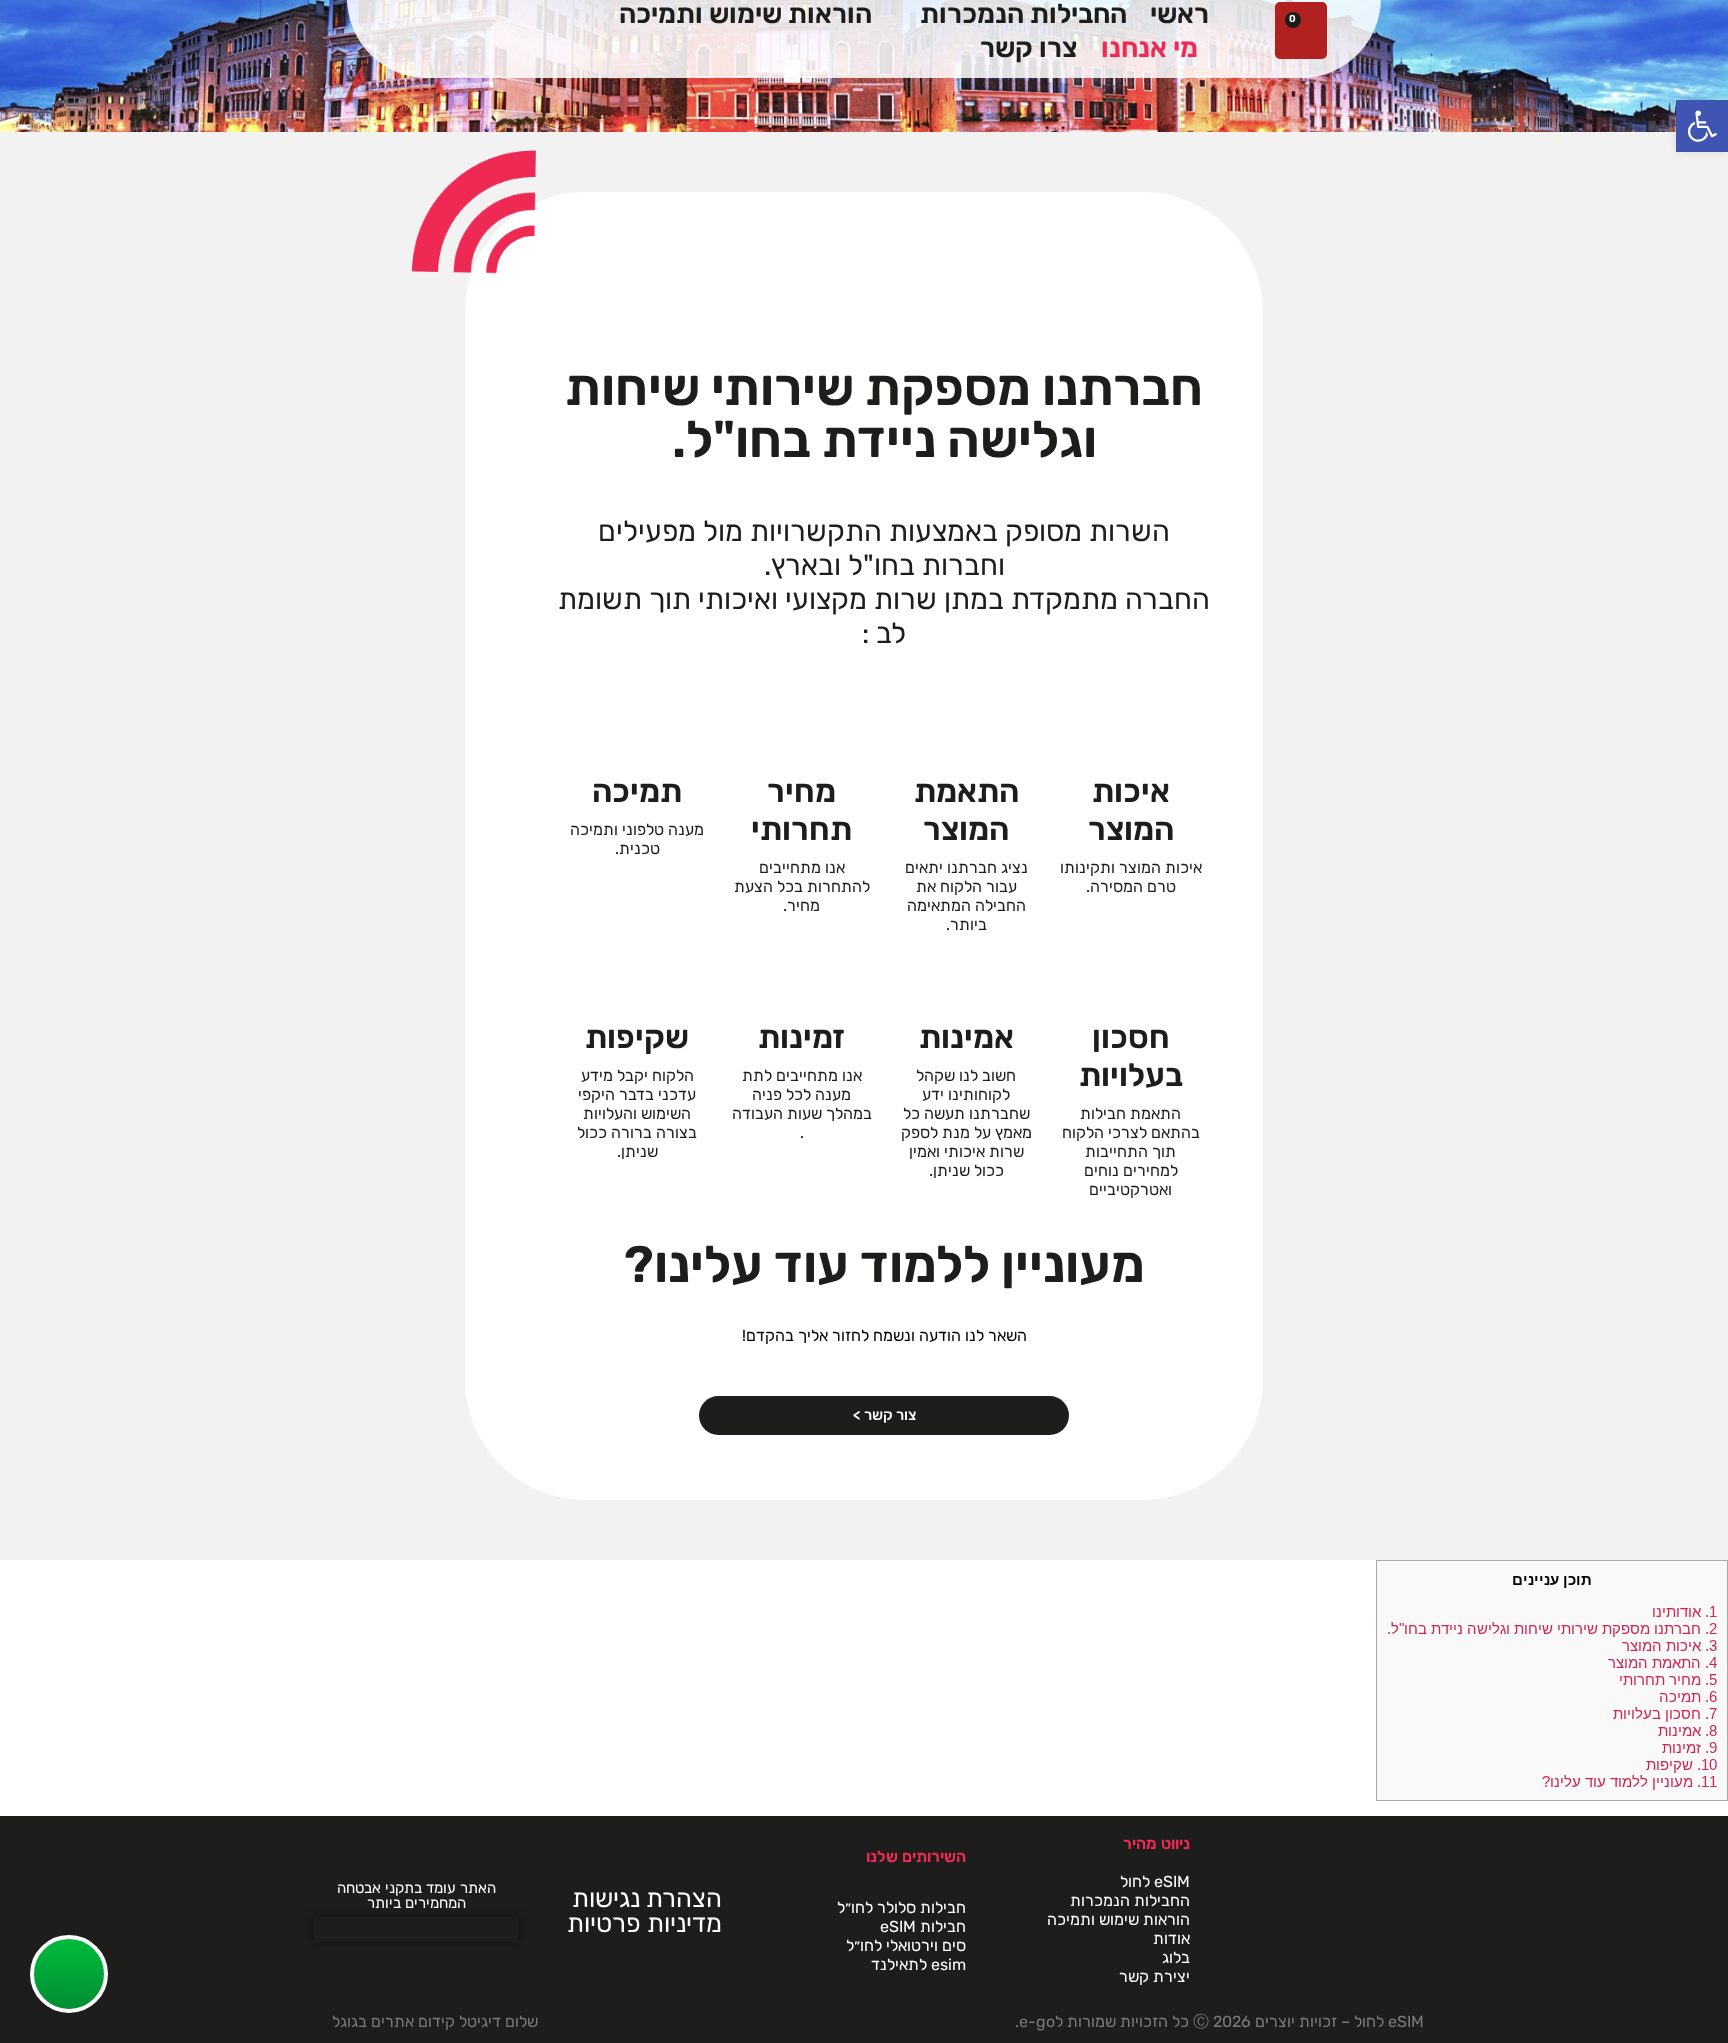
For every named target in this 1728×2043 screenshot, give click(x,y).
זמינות (1689, 1747)
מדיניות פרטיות (644, 1923)
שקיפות (1681, 1764)
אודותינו (1684, 1611)
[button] (1702, 126)
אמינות (1687, 1730)
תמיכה (1688, 1696)
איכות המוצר (1669, 1645)
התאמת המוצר (1662, 1662)
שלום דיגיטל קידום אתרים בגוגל (435, 2021)
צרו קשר (1029, 48)
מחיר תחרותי (1668, 1679)
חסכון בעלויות (1665, 1713)
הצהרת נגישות (647, 1898)
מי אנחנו (1149, 48)
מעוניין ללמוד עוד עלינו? (1629, 1781)
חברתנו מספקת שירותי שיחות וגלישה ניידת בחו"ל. (1552, 1628)
